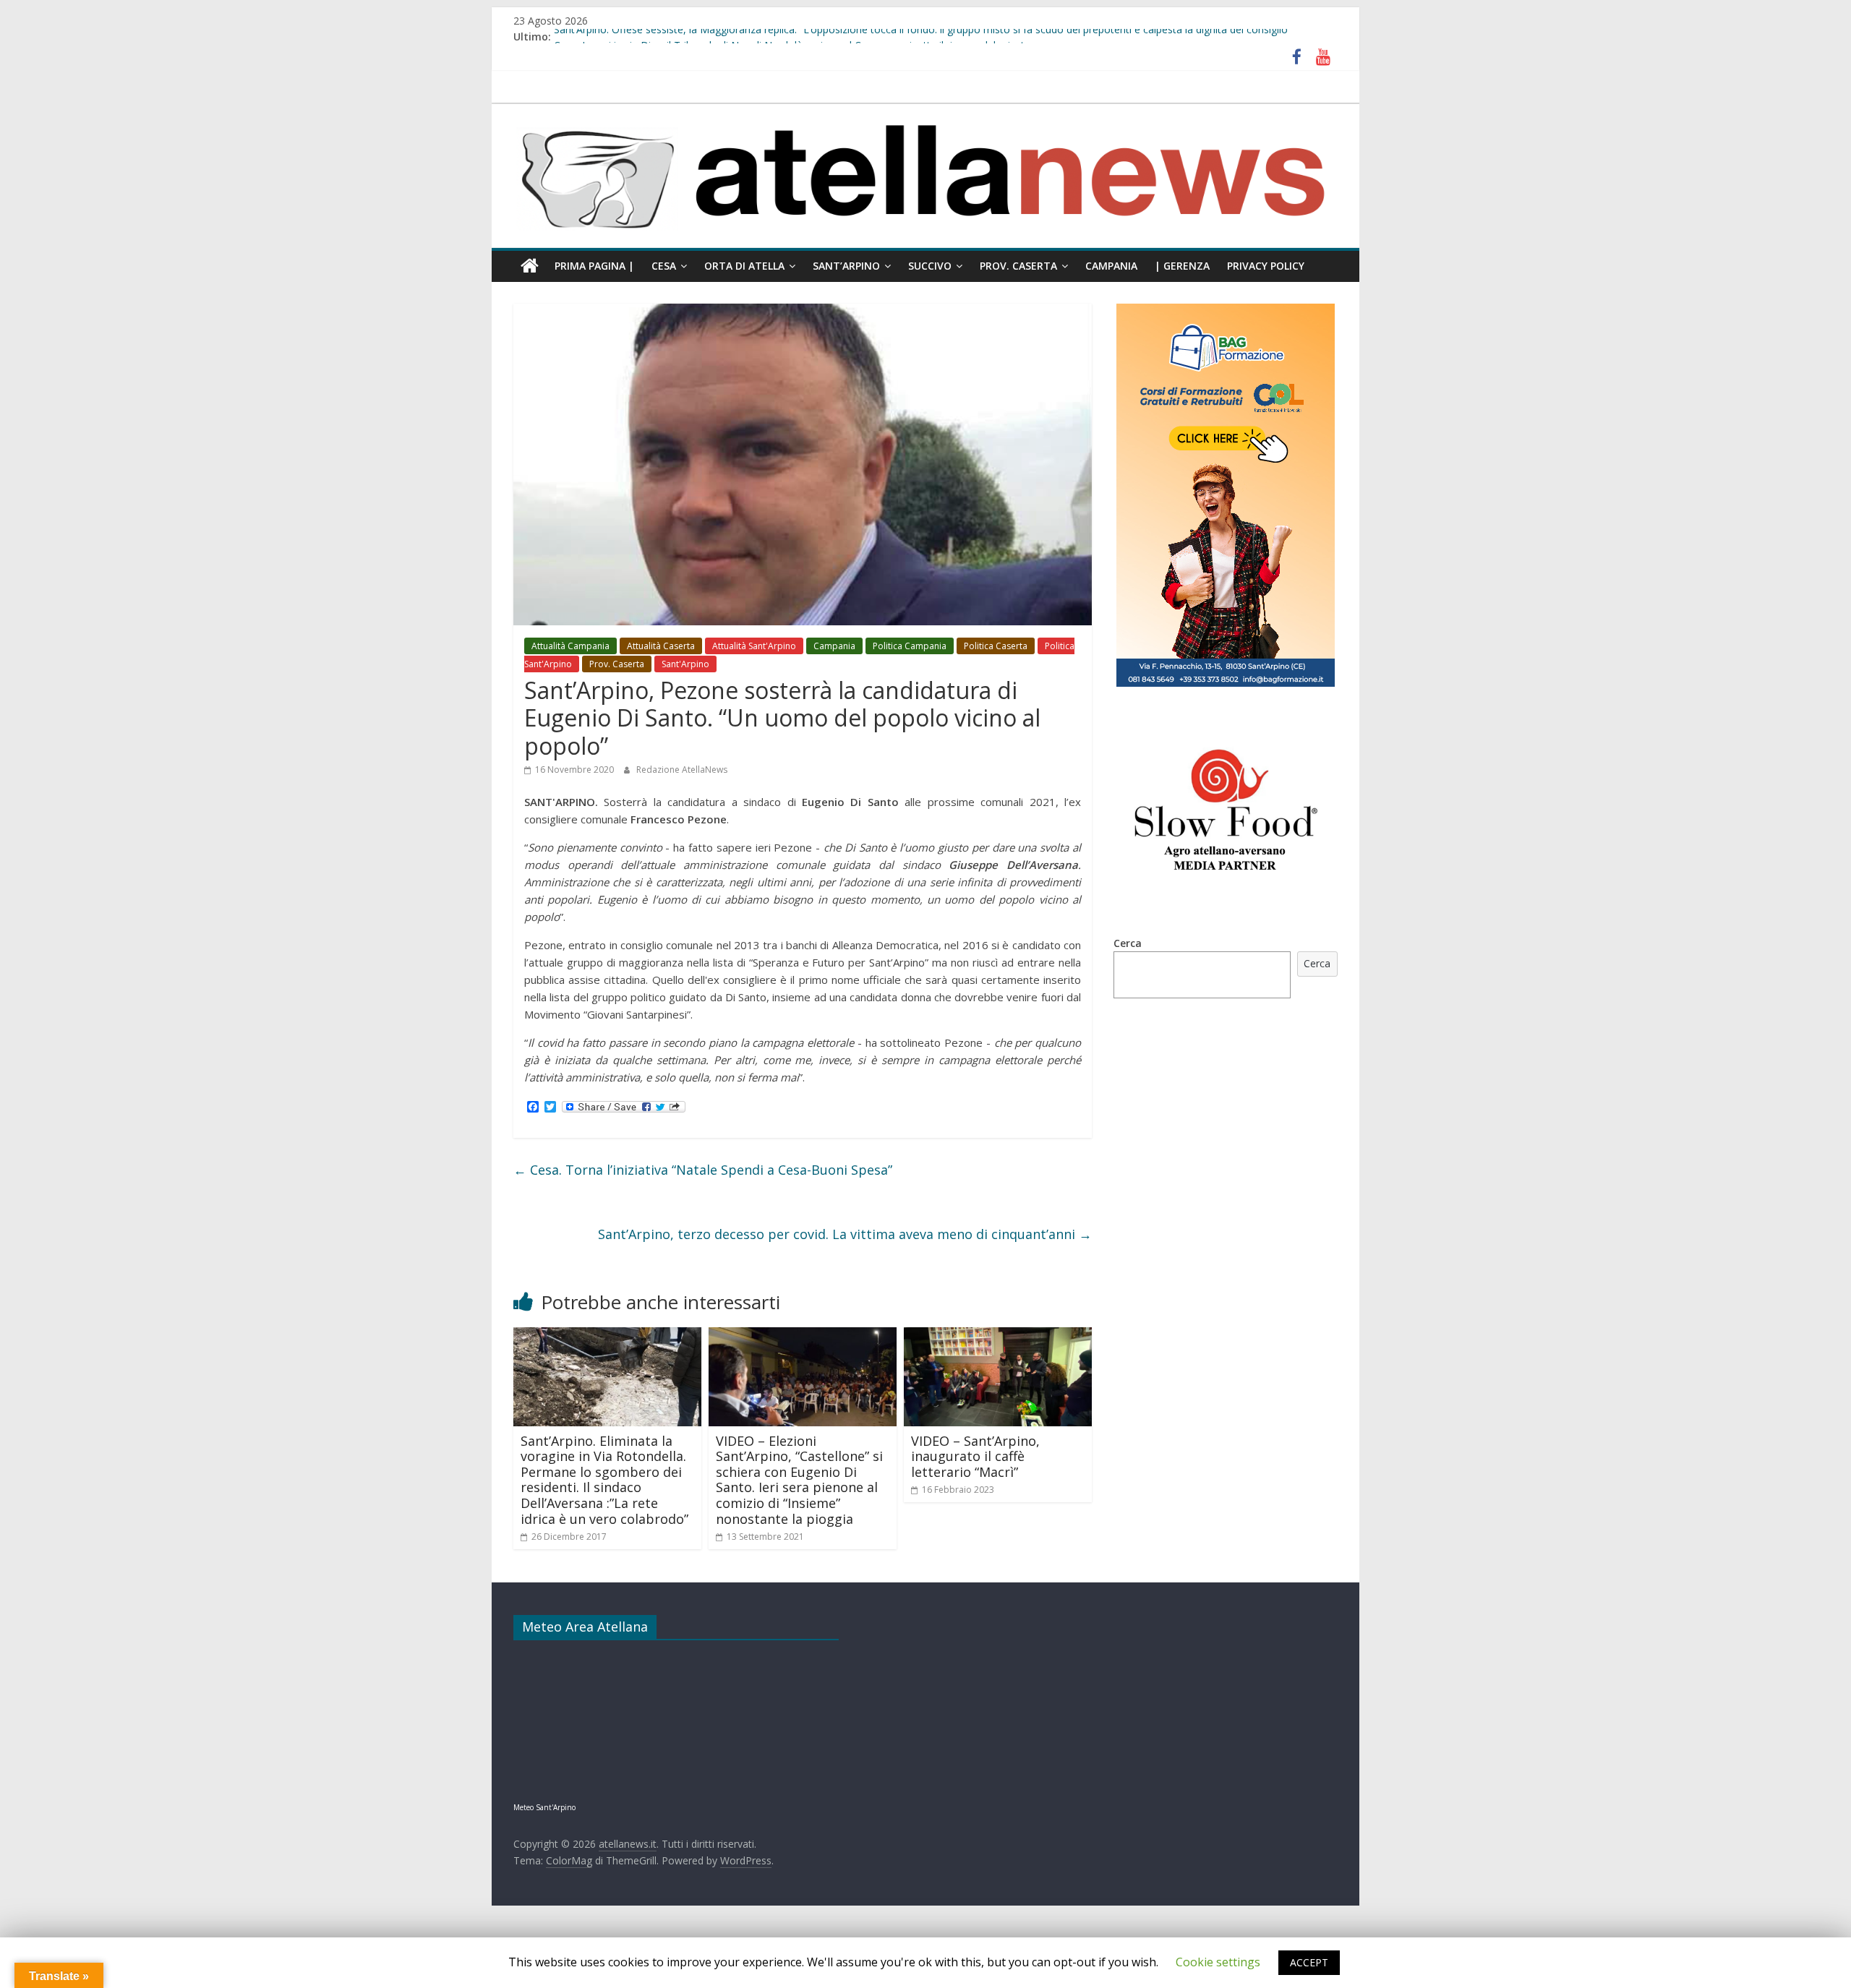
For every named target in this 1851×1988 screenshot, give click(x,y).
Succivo (930, 266)
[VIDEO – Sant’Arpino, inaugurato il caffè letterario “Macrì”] (998, 1336)
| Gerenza (1182, 266)
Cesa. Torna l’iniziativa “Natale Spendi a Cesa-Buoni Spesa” (703, 1170)
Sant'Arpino (685, 664)
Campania (1111, 266)
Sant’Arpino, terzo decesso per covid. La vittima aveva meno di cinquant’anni (845, 1234)
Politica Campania (910, 646)
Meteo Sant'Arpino (544, 1807)
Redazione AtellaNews (682, 770)
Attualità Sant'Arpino (754, 646)
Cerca (1128, 943)
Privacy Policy (1266, 266)
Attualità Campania (570, 646)
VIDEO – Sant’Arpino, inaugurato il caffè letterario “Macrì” (975, 1456)
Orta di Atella (744, 266)
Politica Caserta (996, 646)
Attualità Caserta (661, 646)
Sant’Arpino (846, 266)
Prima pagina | (594, 266)
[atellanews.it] (925, 111)
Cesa (664, 266)
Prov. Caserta (1018, 266)
